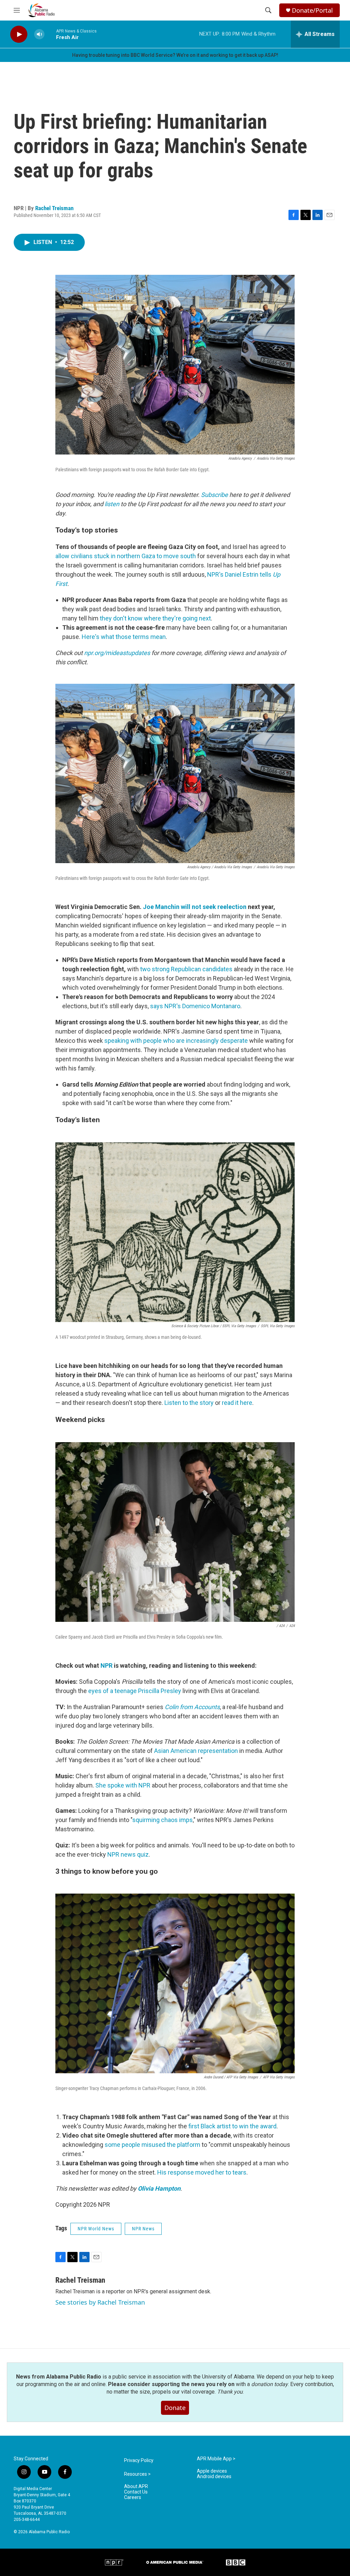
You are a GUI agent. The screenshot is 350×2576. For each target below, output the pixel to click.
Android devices (214, 2477)
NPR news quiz (128, 1854)
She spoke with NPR (123, 1785)
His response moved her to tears (202, 2172)
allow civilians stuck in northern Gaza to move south (126, 556)
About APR (136, 2487)
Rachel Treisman (54, 208)
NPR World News (96, 2229)
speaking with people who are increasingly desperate (176, 1041)
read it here (237, 1403)
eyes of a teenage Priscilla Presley (135, 1691)
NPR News (143, 2229)
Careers (133, 2497)
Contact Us (136, 2492)
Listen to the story (189, 1403)
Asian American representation (196, 1751)
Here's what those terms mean (124, 637)
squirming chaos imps (163, 1820)
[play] (19, 34)
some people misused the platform (152, 2145)
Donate (175, 2408)
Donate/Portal (312, 10)
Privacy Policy (139, 2460)
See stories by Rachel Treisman (100, 2302)
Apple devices (212, 2471)
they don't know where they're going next (155, 618)
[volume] (39, 34)
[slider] (50, 34)
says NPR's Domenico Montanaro (195, 1006)
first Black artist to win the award (232, 2126)
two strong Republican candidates (186, 969)
